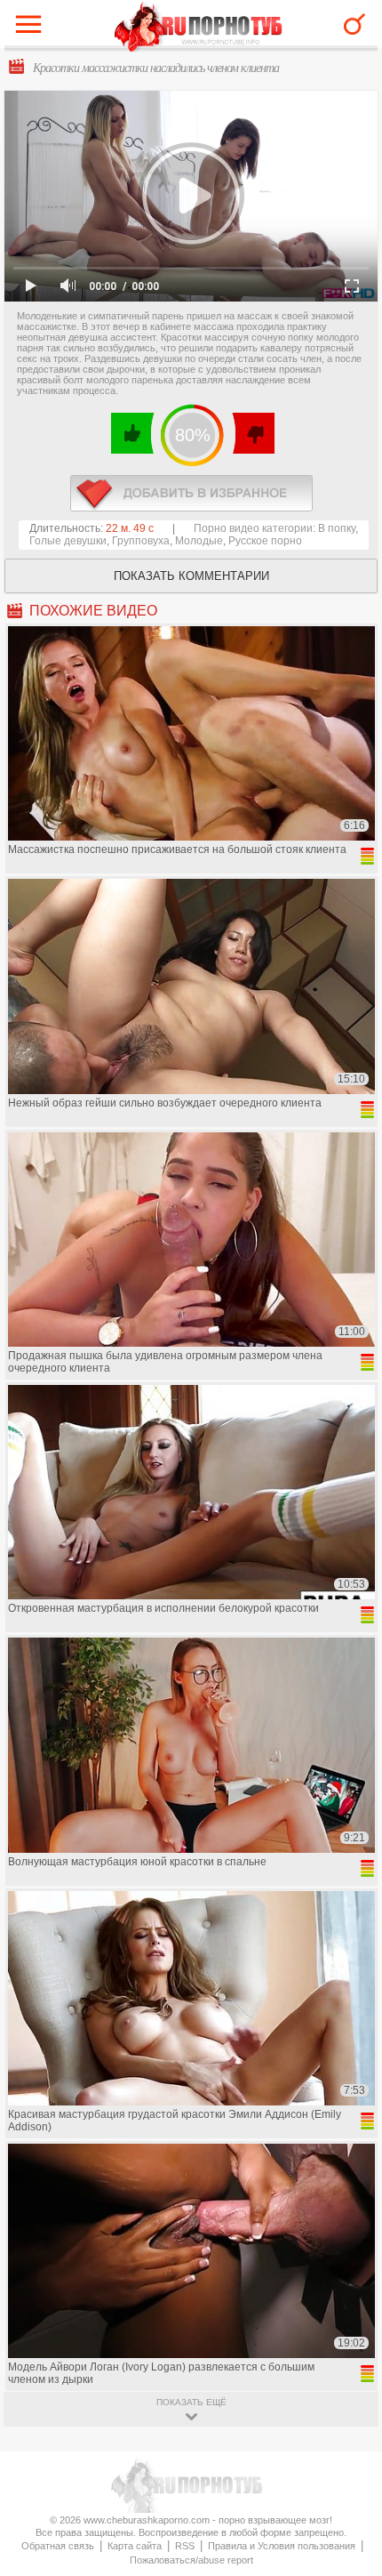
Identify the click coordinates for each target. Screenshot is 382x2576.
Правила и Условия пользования (282, 2546)
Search (354, 24)
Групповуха (141, 541)
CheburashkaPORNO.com (199, 28)
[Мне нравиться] (133, 433)
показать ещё (191, 2402)
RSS (185, 2546)
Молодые (199, 541)
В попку (337, 528)
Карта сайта (135, 2546)
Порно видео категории (253, 528)
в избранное (191, 493)
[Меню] (33, 28)
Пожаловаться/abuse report (191, 2560)
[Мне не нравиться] (253, 433)
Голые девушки (68, 541)
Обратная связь (58, 2546)
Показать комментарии (191, 576)
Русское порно (265, 541)
